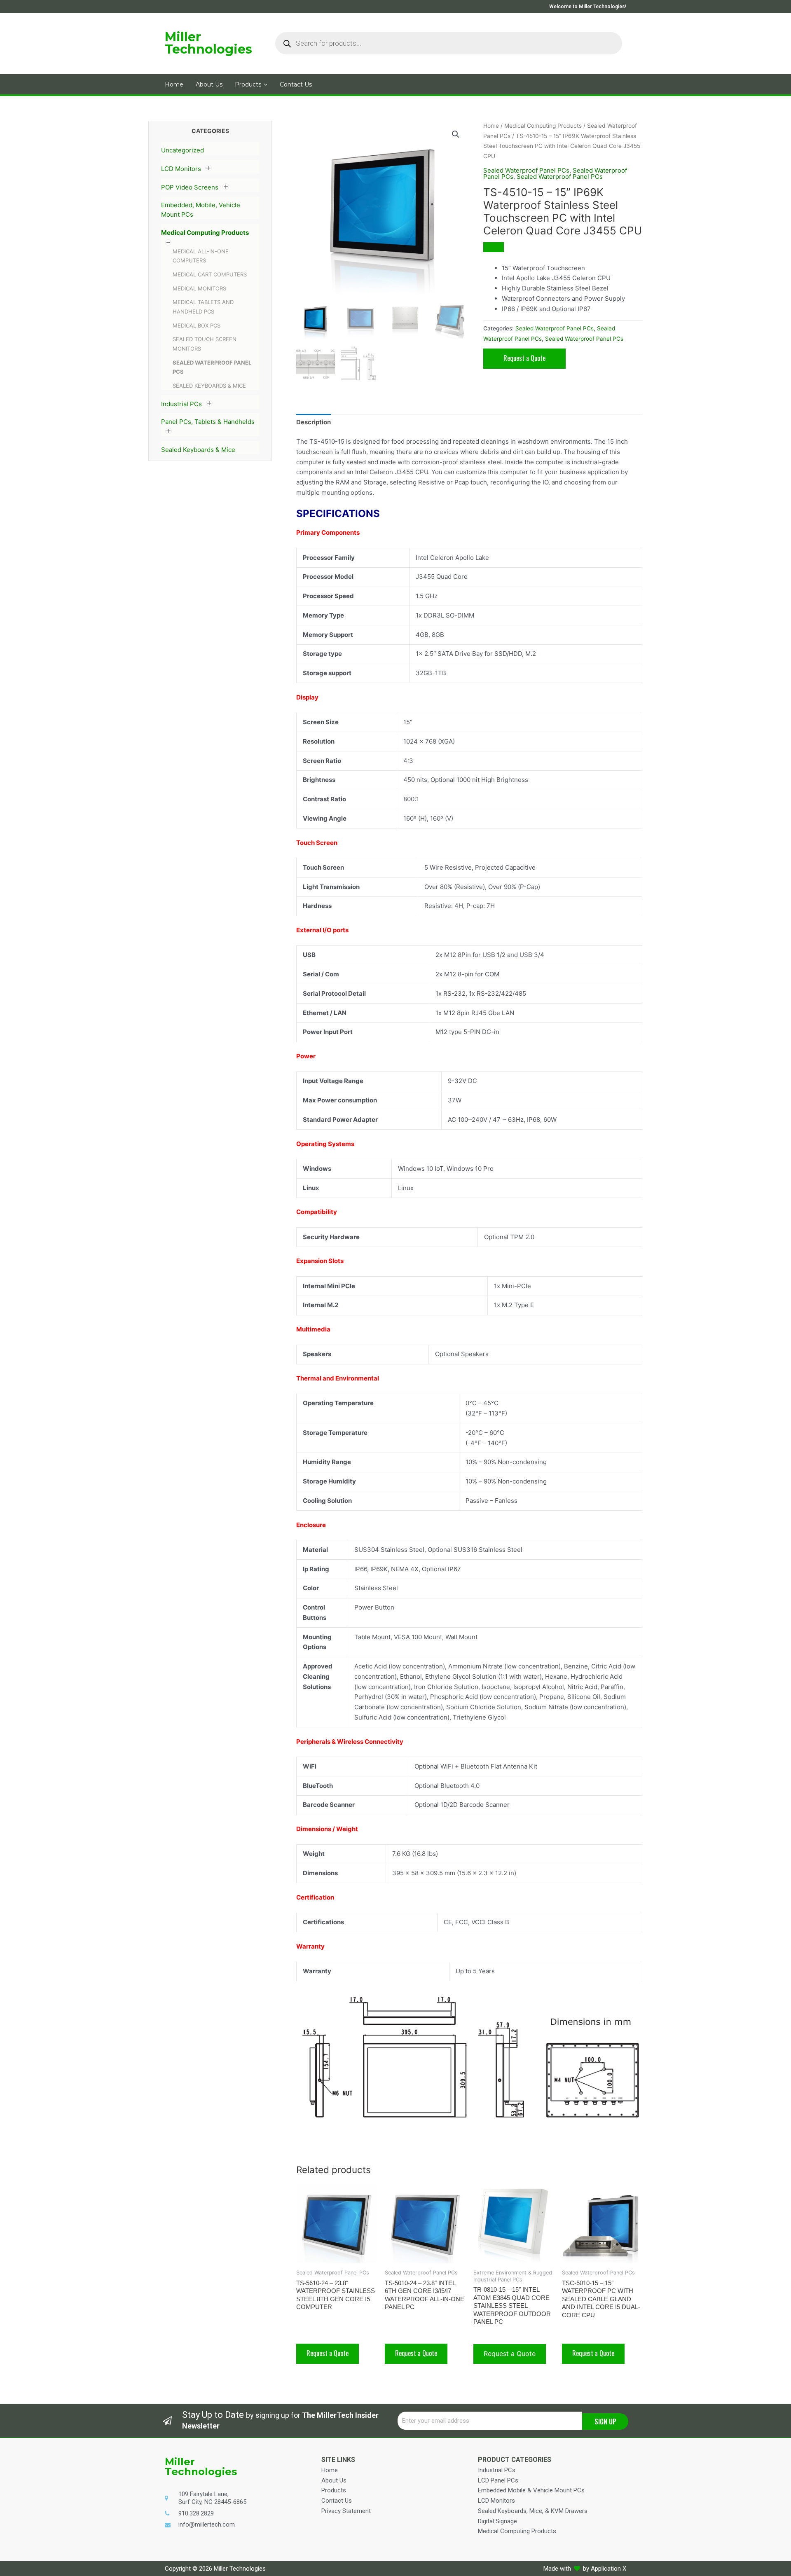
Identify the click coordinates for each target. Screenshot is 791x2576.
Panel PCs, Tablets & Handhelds (208, 422)
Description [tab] (314, 422)
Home (491, 126)
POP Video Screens (190, 187)
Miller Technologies (208, 43)
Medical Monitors (199, 288)
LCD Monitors (181, 169)
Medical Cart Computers (210, 274)
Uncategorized (183, 150)
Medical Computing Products (205, 233)
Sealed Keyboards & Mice (209, 386)
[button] (456, 134)
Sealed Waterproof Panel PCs (526, 170)
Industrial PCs (181, 404)
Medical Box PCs (197, 325)
